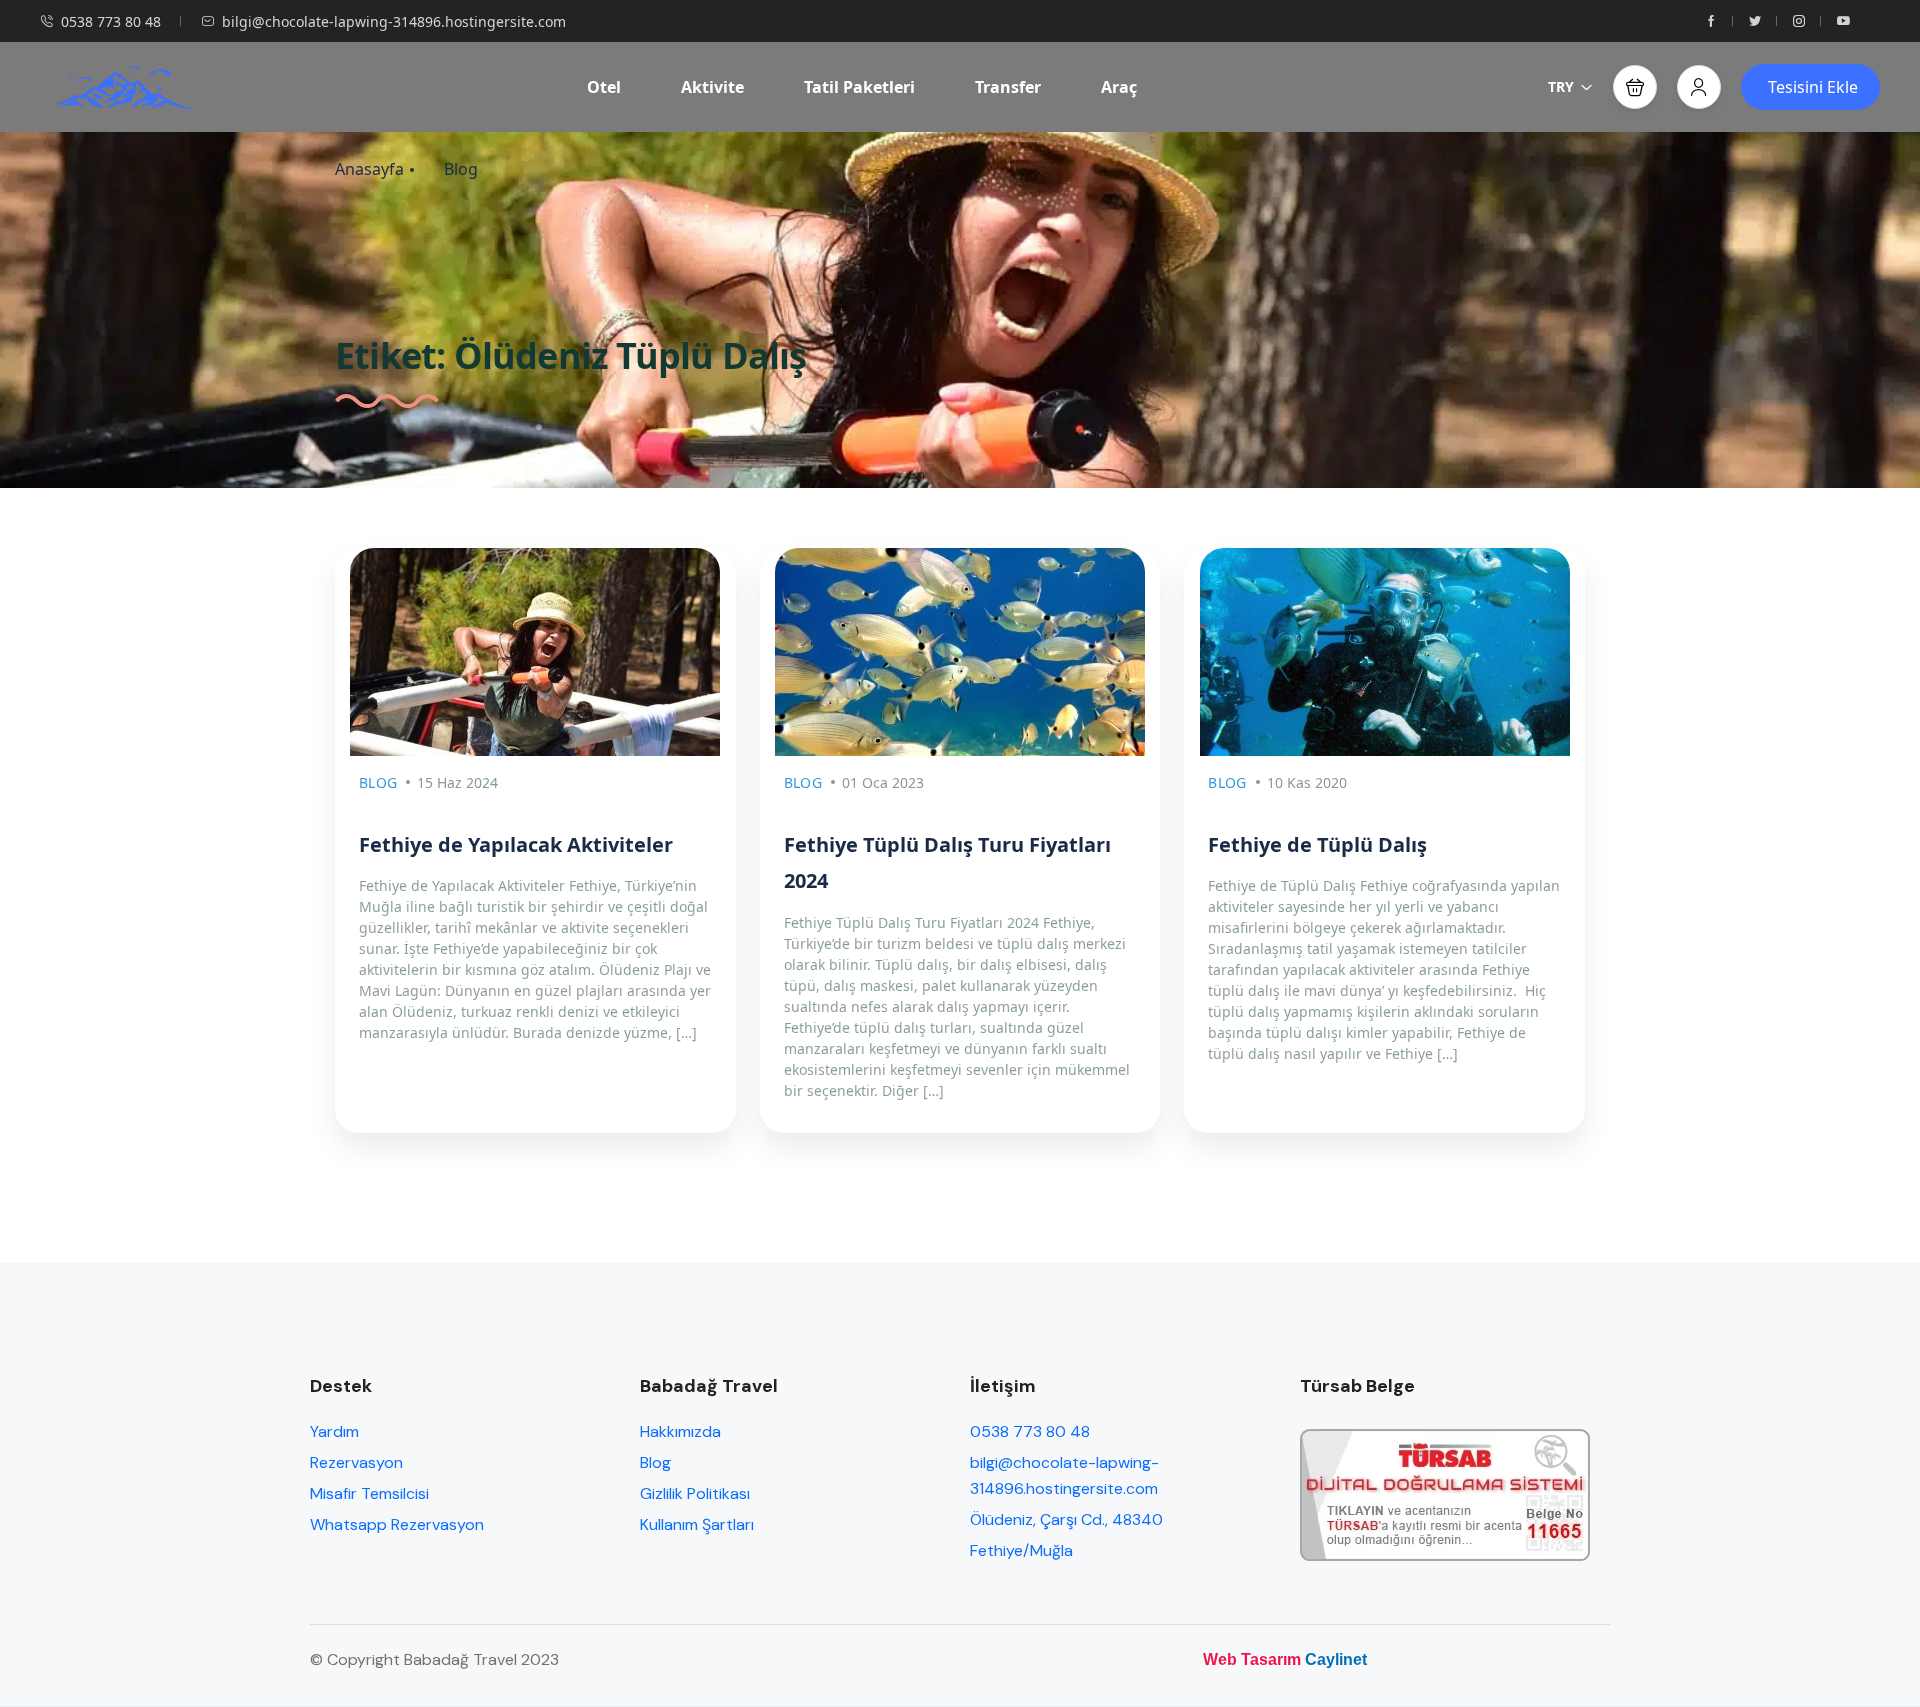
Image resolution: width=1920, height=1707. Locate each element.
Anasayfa (369, 169)
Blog (461, 169)
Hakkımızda (680, 1431)
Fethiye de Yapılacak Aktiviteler (516, 844)
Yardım (334, 1431)
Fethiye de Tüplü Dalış (1317, 844)
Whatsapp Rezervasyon (397, 1524)
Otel (604, 87)
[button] (1635, 87)
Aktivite (712, 87)
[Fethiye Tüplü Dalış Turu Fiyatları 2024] (960, 652)
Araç (1119, 87)
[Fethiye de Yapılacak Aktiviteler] (535, 652)
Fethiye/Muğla (1021, 1550)
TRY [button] (1561, 86)
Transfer (1008, 87)
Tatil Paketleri (859, 87)
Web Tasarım (1252, 1659)
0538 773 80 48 (111, 21)
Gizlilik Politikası (695, 1493)
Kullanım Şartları (697, 1524)
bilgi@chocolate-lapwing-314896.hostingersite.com (394, 21)
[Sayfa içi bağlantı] (1711, 21)
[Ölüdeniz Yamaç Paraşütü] (124, 87)
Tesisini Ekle (1813, 87)
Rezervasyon (356, 1462)
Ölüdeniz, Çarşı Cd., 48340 (1066, 1519)
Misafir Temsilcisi (369, 1493)
